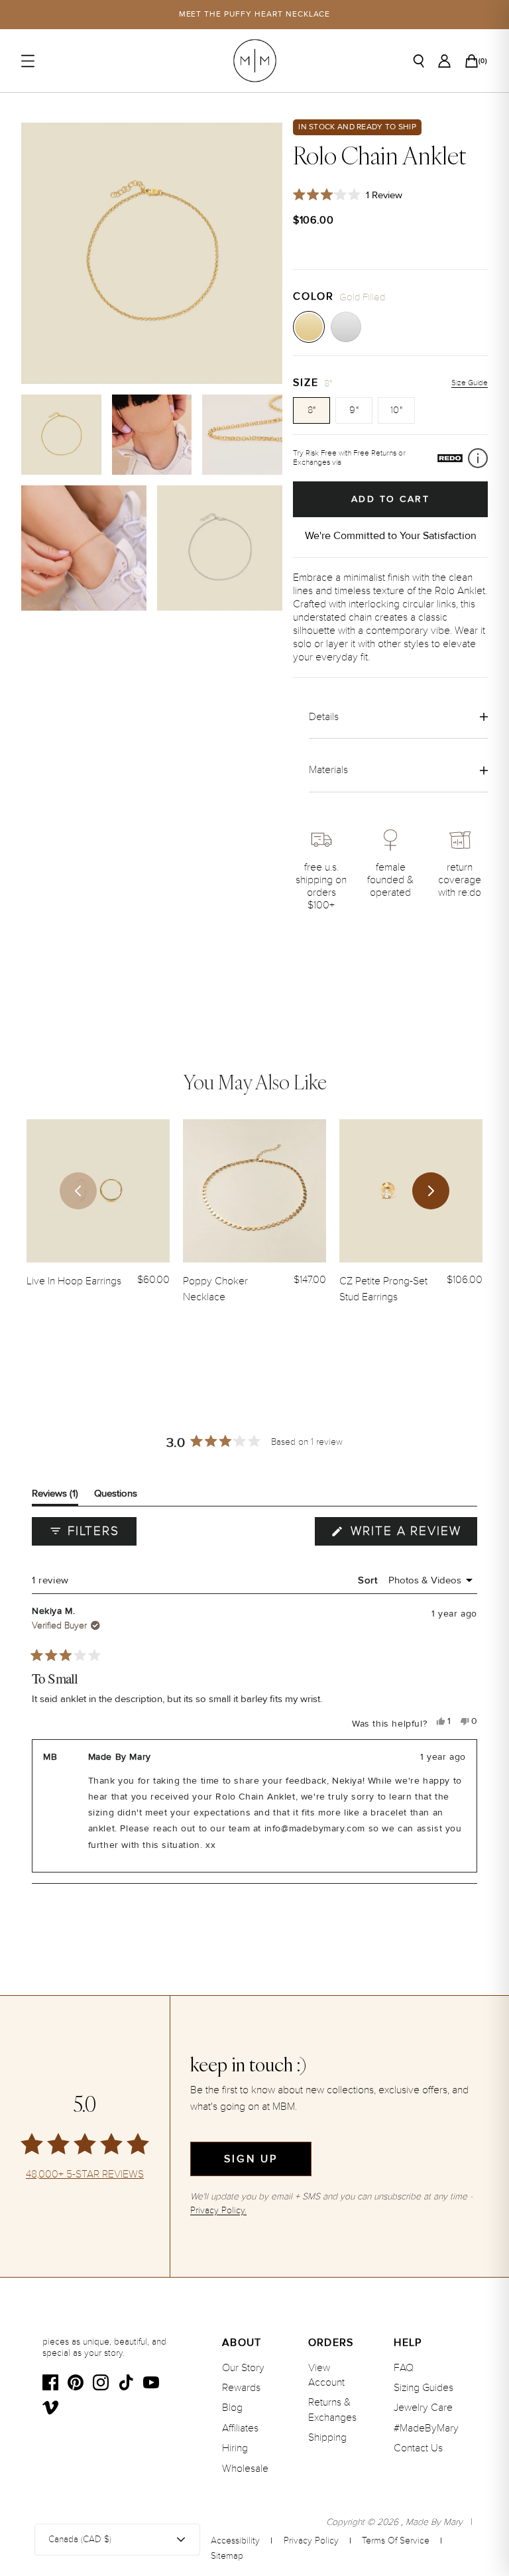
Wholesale (245, 2469)
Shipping (327, 2437)
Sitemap (227, 2556)
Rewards (241, 2388)
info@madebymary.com (315, 1829)
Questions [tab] (116, 1496)
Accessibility (235, 2541)
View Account (326, 2375)
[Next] (431, 1191)
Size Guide (470, 383)
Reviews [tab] (55, 1496)
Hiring (235, 2448)
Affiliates (240, 2428)
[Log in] (444, 61)
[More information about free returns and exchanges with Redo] (478, 458)
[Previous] (78, 1191)
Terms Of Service (396, 2541)
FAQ (404, 2368)
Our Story (243, 2368)
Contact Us (418, 2448)
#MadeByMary (426, 2428)
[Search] (419, 61)
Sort (369, 1580)
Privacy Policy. (218, 2210)
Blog (232, 2408)
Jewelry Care (423, 2408)
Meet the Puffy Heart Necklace (255, 14)
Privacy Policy (311, 2541)
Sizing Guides (424, 2388)
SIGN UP (251, 2159)
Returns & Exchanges (332, 2410)
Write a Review (412, 1534)
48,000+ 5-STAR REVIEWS (85, 2175)
